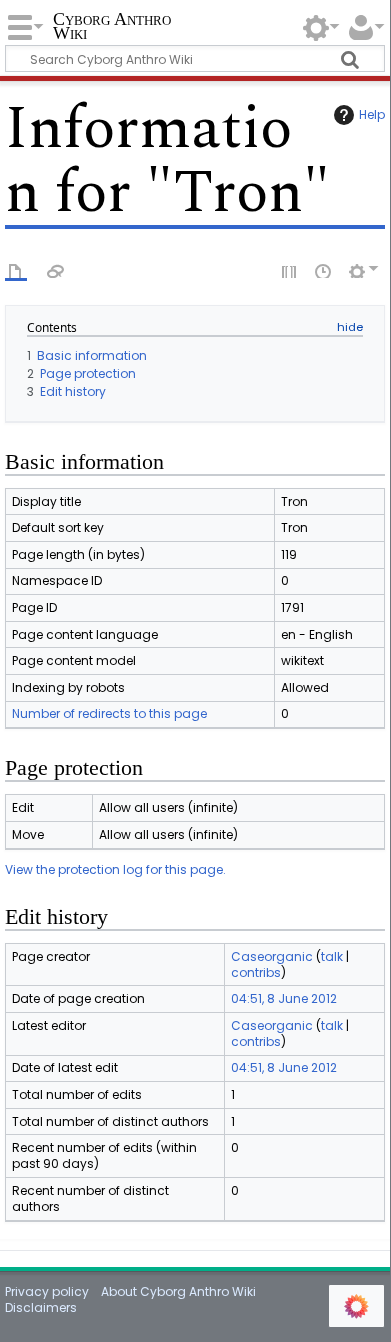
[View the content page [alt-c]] (16, 270)
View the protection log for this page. (115, 869)
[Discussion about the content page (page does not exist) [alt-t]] (56, 270)
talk (332, 956)
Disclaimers (41, 1307)
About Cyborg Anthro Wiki (178, 1291)
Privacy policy (47, 1291)
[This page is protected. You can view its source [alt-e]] (290, 270)
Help (372, 114)
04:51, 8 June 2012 (284, 998)
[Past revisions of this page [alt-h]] (324, 270)
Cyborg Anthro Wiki (112, 27)
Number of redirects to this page (109, 713)
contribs (256, 972)
